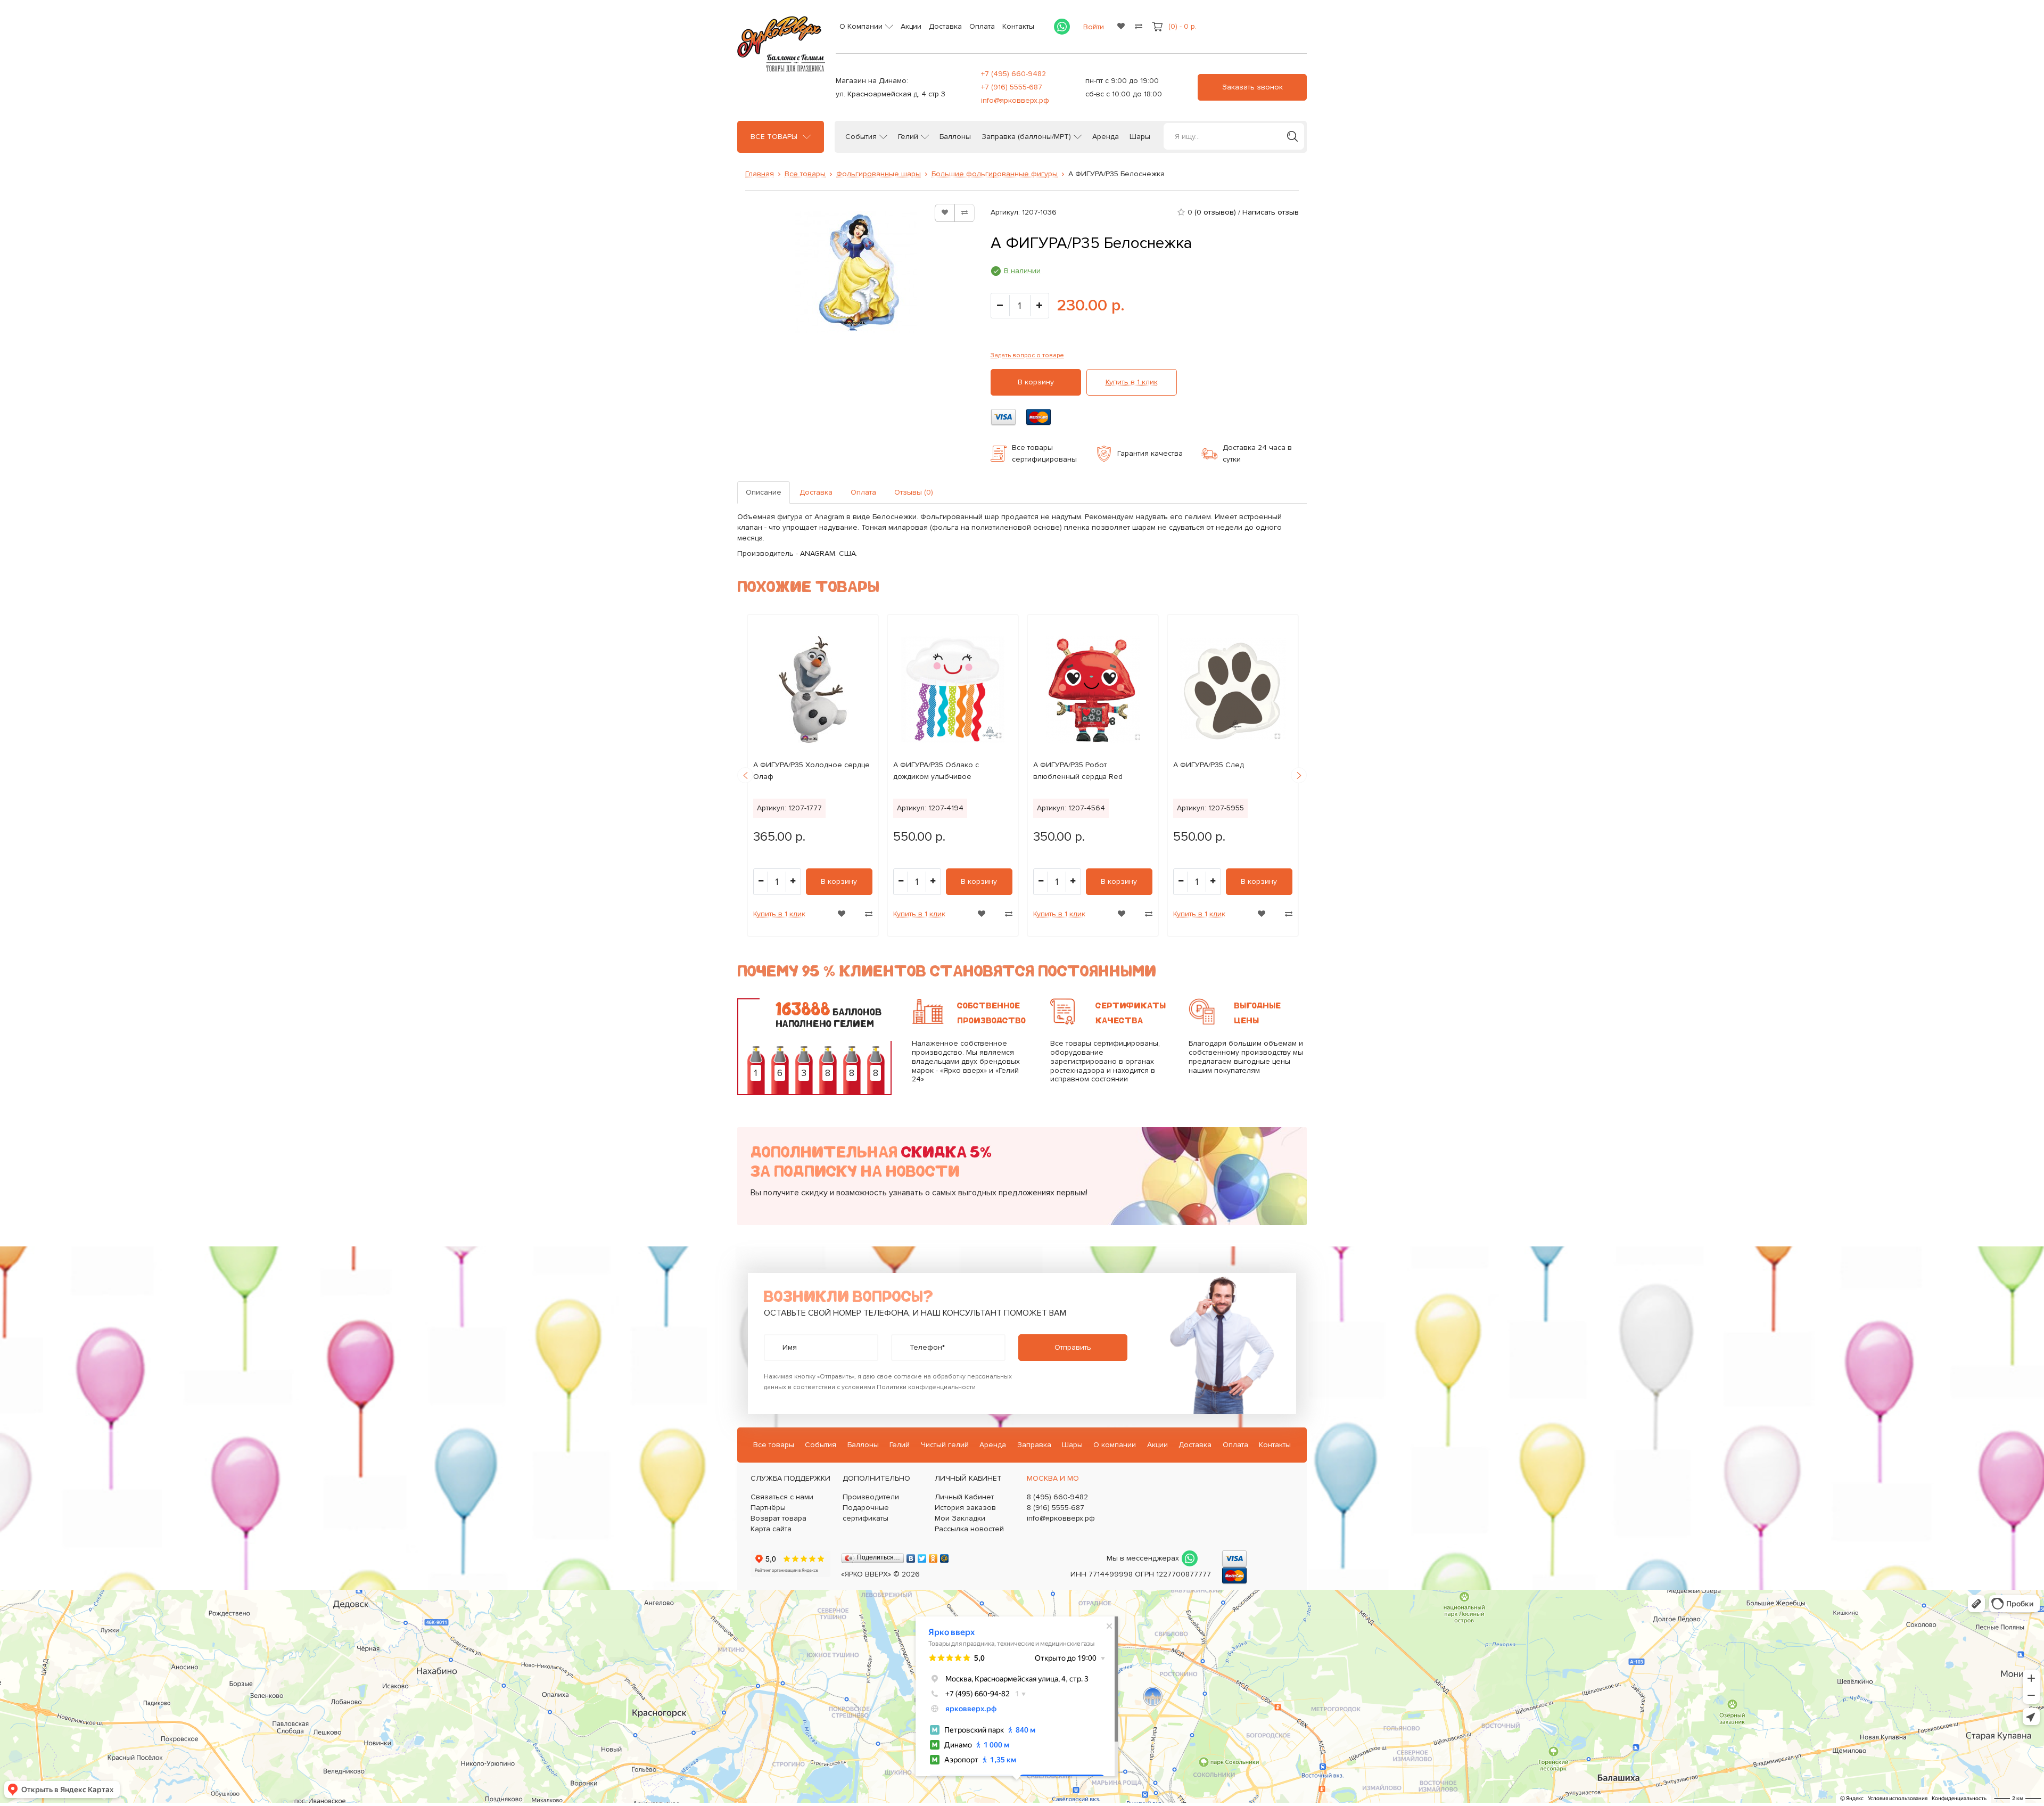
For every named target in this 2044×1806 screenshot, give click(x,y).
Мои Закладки (960, 1518)
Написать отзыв (1271, 212)
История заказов (965, 1508)
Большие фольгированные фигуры (995, 174)
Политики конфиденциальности (926, 1387)
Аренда (1106, 137)
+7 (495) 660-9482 (1013, 74)
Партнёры (768, 1508)
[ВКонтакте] (911, 1556)
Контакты (1018, 26)
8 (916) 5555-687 (1056, 1508)
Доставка (945, 26)
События (861, 137)
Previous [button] (745, 775)
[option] (813, 775)
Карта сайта (771, 1529)
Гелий (908, 137)
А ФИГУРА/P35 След (1209, 765)
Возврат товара (778, 1518)
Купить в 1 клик (1132, 382)
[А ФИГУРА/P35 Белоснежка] (856, 272)
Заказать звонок (1252, 87)
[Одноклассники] (933, 1556)
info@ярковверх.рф (1015, 100)
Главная (760, 174)
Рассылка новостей (969, 1529)
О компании (1115, 1445)
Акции (911, 26)
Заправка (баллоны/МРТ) (1026, 137)
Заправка (1034, 1445)
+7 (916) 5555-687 (1012, 87)
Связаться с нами (782, 1497)
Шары (1140, 137)
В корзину (1036, 382)
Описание (764, 492)
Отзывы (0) (914, 492)
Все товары (774, 137)
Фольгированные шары (879, 174)
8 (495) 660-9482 (1057, 1497)
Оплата (982, 26)
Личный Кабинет (964, 1497)
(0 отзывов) (1215, 212)
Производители (871, 1497)
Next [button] (1299, 775)
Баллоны (955, 137)
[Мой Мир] (945, 1556)
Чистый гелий (945, 1445)
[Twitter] (922, 1556)
